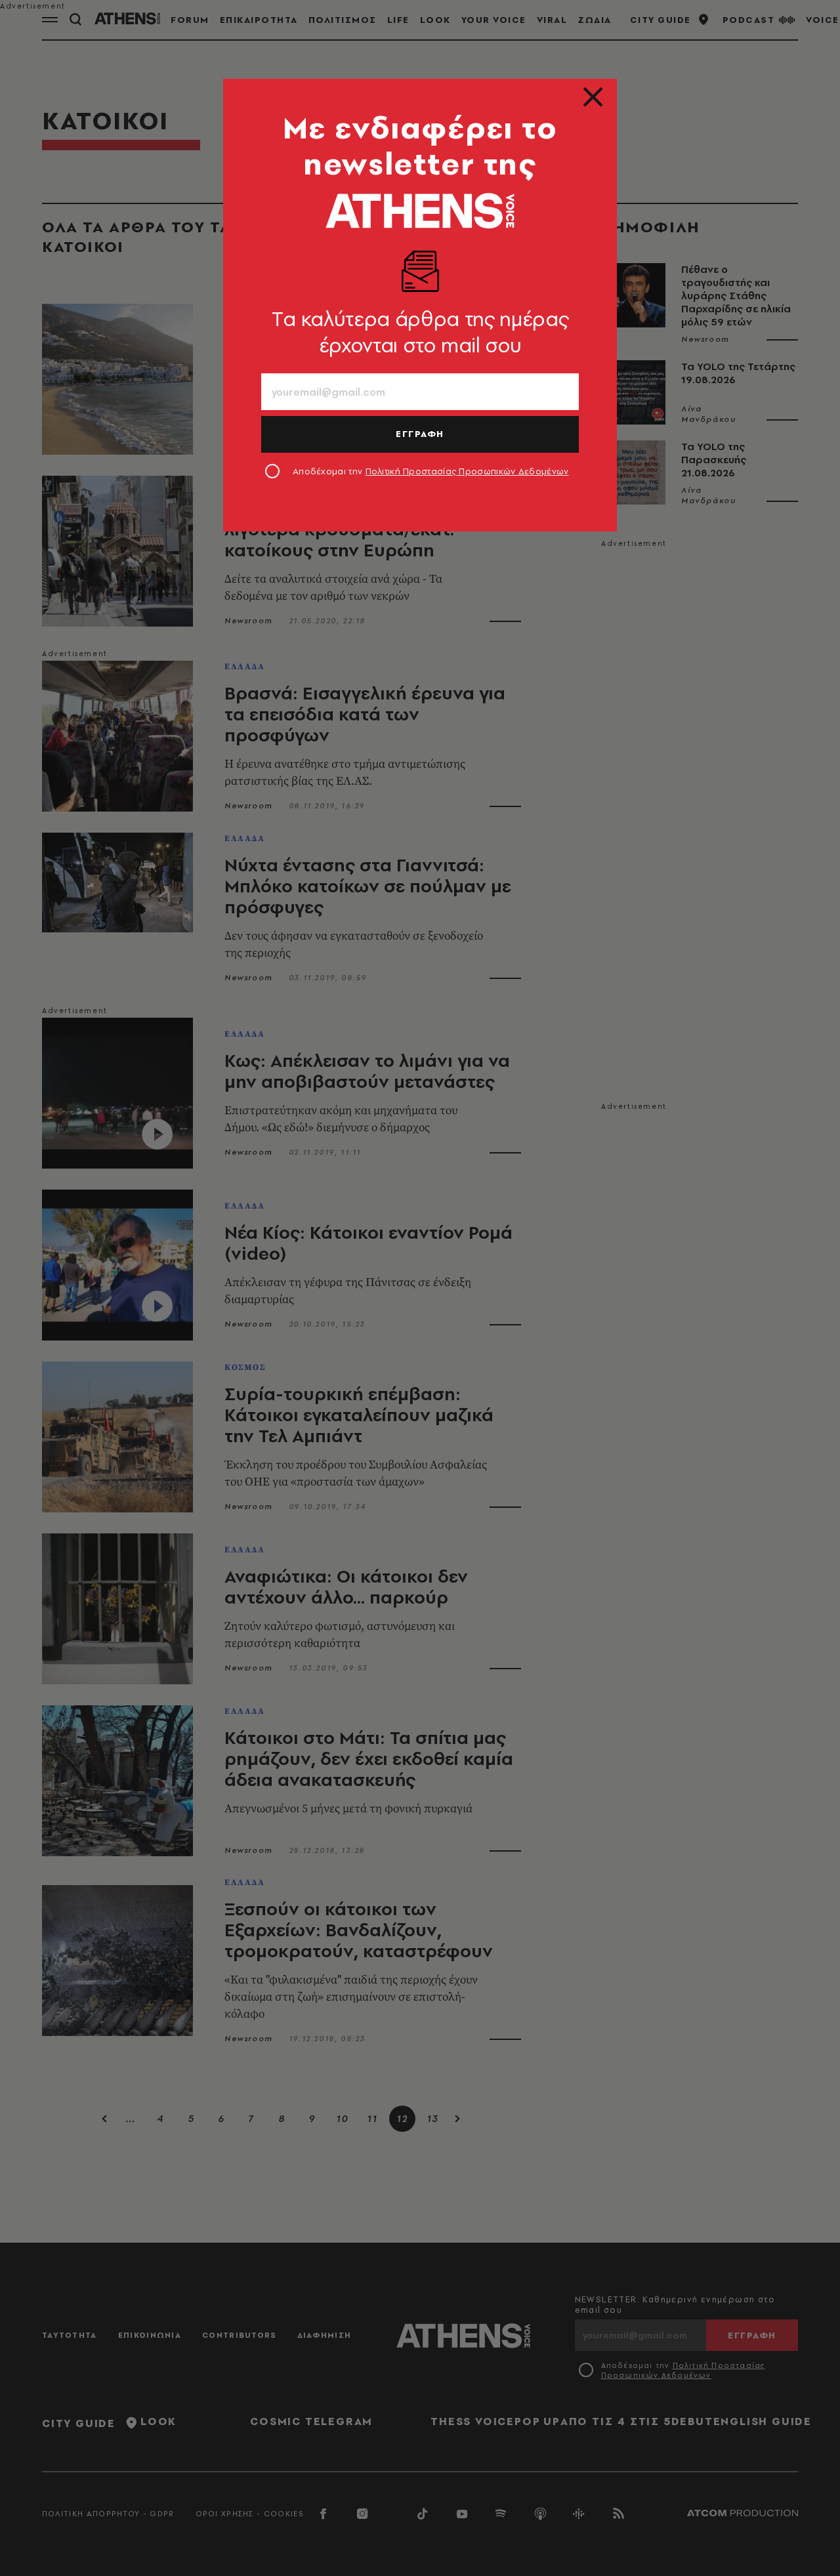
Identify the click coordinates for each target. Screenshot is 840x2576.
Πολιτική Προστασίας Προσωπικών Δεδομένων (467, 471)
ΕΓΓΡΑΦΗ (420, 434)
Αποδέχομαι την (431, 471)
